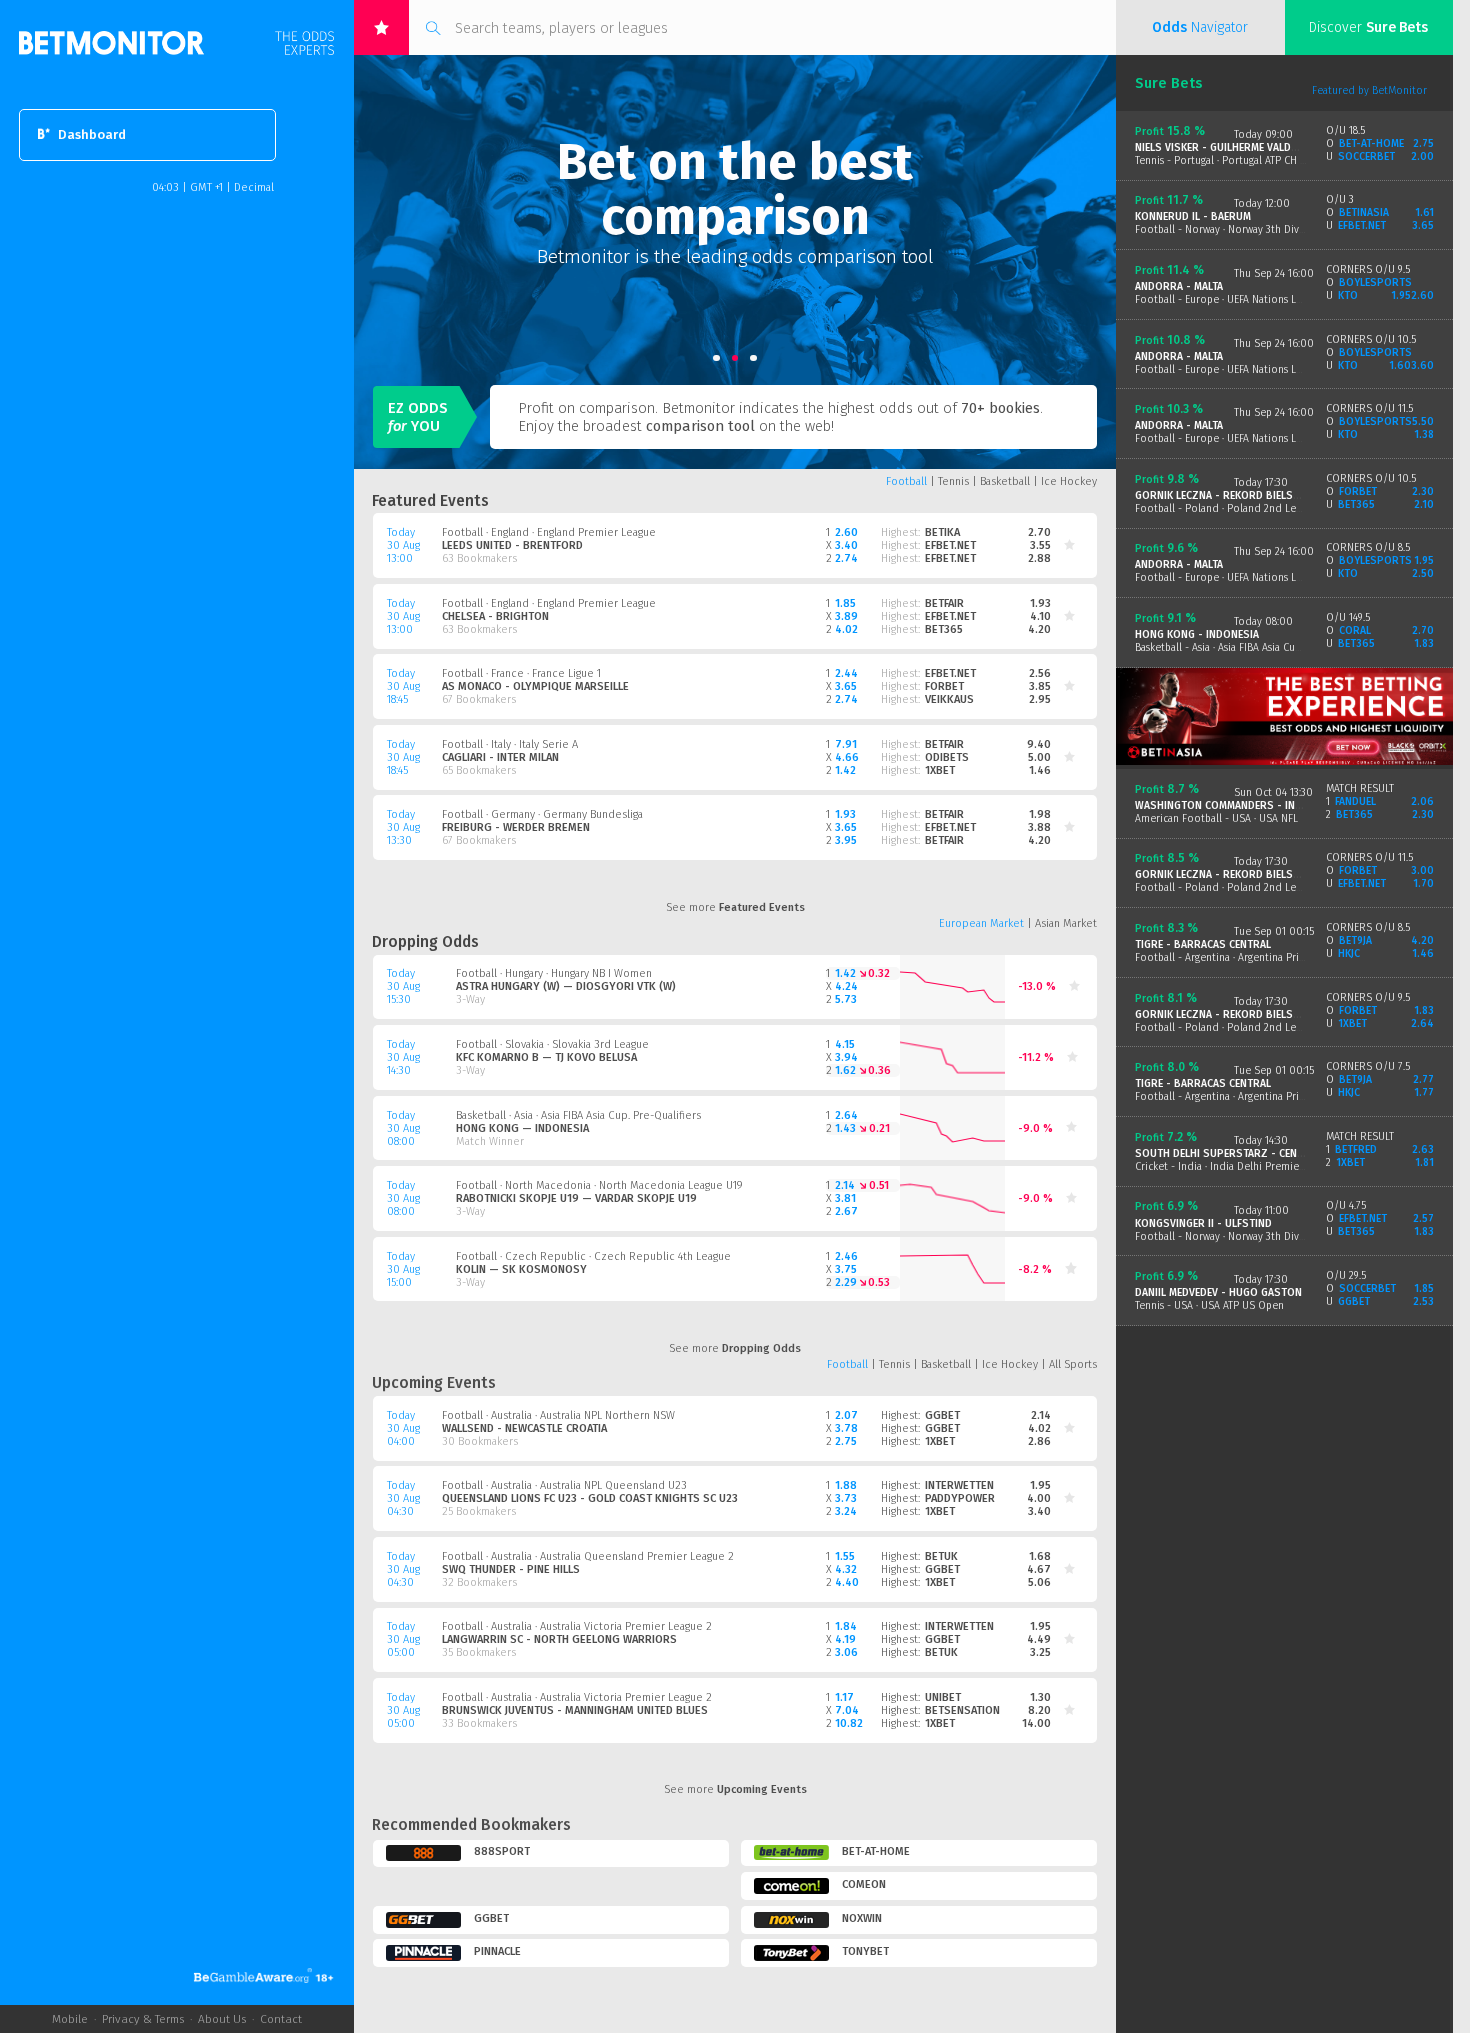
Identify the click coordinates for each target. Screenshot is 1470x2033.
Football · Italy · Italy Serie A (510, 744)
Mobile (70, 2019)
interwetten (959, 1485)
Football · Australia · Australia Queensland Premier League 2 (588, 1556)
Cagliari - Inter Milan (500, 757)
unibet (943, 1697)
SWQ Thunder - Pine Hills (511, 1569)
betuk (941, 1556)
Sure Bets (1169, 83)
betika (942, 532)
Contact (281, 2019)
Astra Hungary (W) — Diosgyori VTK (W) (566, 986)
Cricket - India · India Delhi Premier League (1237, 1166)
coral (1354, 630)
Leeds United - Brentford (512, 545)
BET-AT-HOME (1371, 143)
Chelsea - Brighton (495, 616)
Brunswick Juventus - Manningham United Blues (575, 1710)
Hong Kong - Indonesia (1197, 634)
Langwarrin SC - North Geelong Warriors (559, 1639)
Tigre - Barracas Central (1203, 944)
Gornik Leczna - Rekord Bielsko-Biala (1237, 495)
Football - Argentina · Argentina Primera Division (1249, 957)
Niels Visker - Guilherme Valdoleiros (1234, 147)
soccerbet (1366, 156)
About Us (222, 2019)
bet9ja (1355, 940)
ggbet (942, 1415)
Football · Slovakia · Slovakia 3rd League (552, 1044)
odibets (947, 757)
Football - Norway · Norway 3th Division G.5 (1237, 1236)
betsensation (962, 1710)
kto (1347, 295)
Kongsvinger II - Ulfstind (1203, 1223)
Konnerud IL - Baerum (1193, 216)
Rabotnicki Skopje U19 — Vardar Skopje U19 (576, 1198)
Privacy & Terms (143, 2019)
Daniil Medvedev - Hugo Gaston (1218, 1292)
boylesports (1375, 282)
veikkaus (949, 699)
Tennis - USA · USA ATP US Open (1209, 1305)
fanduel (1355, 801)
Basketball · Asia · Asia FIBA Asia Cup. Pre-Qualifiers (578, 1115)
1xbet (940, 770)
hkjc (1348, 953)
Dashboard (92, 135)
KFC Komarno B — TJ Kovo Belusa (546, 1057)
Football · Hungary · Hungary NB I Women (554, 973)
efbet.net (950, 545)
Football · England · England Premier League (549, 532)
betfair (944, 603)
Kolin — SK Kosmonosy (521, 1269)
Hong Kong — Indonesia (522, 1128)
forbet (944, 686)
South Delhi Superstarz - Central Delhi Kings (1259, 1153)
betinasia (1363, 212)
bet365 (944, 629)
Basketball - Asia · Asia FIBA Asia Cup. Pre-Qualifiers (1253, 647)
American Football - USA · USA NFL (1216, 818)
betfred (1355, 1149)
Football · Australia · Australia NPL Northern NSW (558, 1415)
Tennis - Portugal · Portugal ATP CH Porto (1231, 160)
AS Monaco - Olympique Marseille (535, 686)
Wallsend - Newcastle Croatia (524, 1428)
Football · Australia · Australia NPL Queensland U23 (564, 1485)
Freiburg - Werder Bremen (516, 827)
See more (735, 907)
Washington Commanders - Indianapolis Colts (1261, 805)
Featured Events (430, 501)
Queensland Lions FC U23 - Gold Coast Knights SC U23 (590, 1498)
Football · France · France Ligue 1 (521, 673)
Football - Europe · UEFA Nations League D (1234, 299)
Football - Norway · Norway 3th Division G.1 (1236, 229)
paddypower (960, 1498)
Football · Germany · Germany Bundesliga (542, 814)
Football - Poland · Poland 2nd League (1226, 508)
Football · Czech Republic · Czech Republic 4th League (593, 1256)
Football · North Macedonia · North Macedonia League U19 (599, 1185)
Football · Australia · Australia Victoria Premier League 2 (577, 1626)
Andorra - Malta (1179, 286)
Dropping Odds (425, 942)
